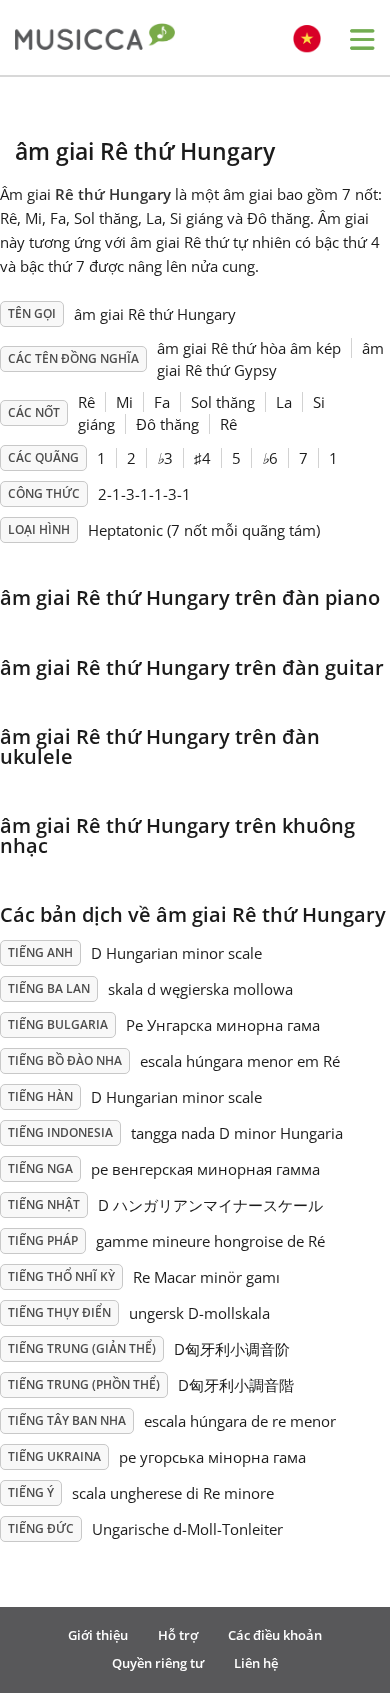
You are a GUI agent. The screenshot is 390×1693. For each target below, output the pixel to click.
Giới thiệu (98, 1635)
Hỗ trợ (178, 1635)
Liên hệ (256, 1663)
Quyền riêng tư (158, 1663)
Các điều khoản (275, 1635)
